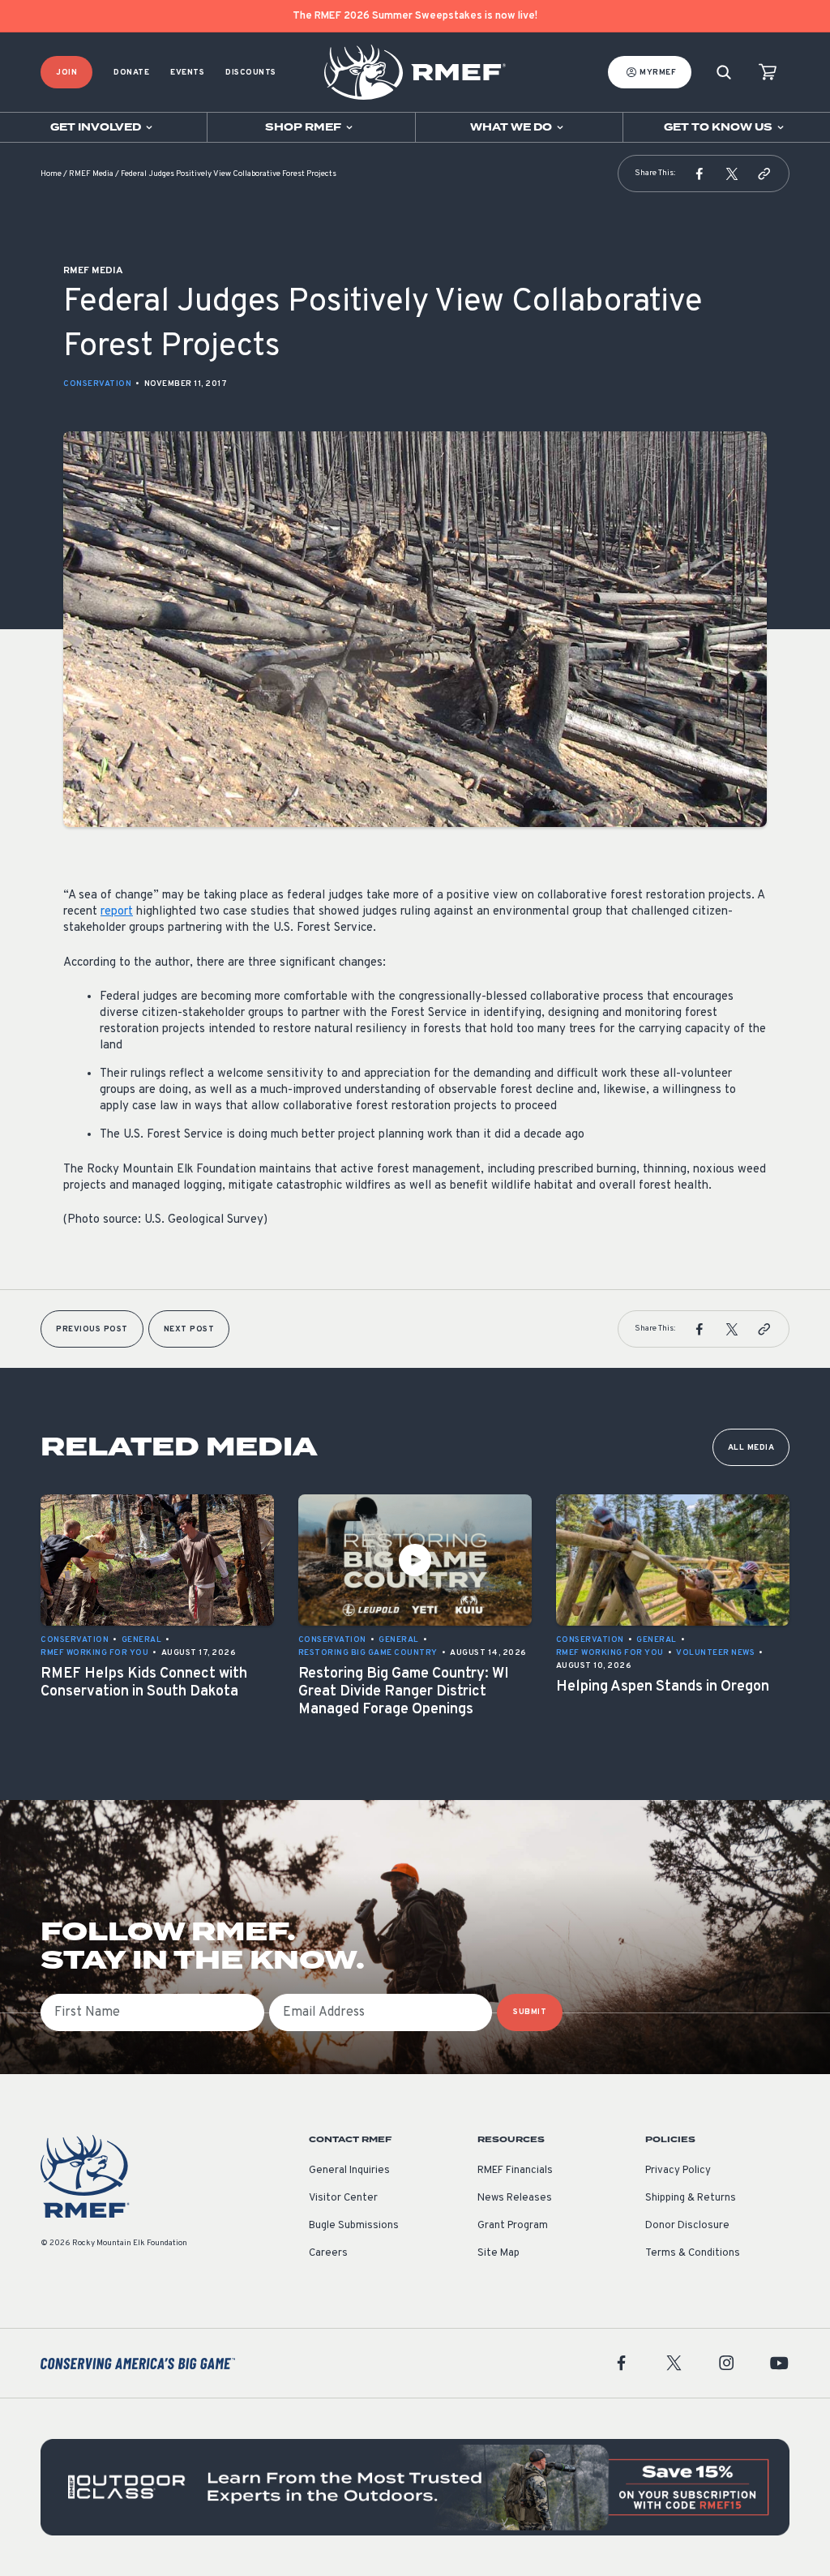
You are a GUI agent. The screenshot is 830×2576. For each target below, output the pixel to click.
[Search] (724, 73)
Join (66, 73)
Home (51, 174)
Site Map (498, 2253)
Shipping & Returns (691, 2198)
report (117, 912)
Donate (131, 73)
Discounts (251, 73)
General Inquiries (349, 2171)
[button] (700, 174)
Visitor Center (343, 2198)
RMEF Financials (515, 2171)
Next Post (189, 1329)
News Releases (515, 2198)
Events (187, 73)
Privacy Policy (678, 2171)
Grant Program (513, 2226)
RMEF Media (91, 174)
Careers (328, 2253)
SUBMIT (530, 2012)
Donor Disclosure (687, 2226)
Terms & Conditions (693, 2253)
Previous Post (92, 1329)
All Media (751, 1448)
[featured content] (415, 2487)
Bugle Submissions (354, 2226)
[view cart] (768, 73)
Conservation (97, 384)
